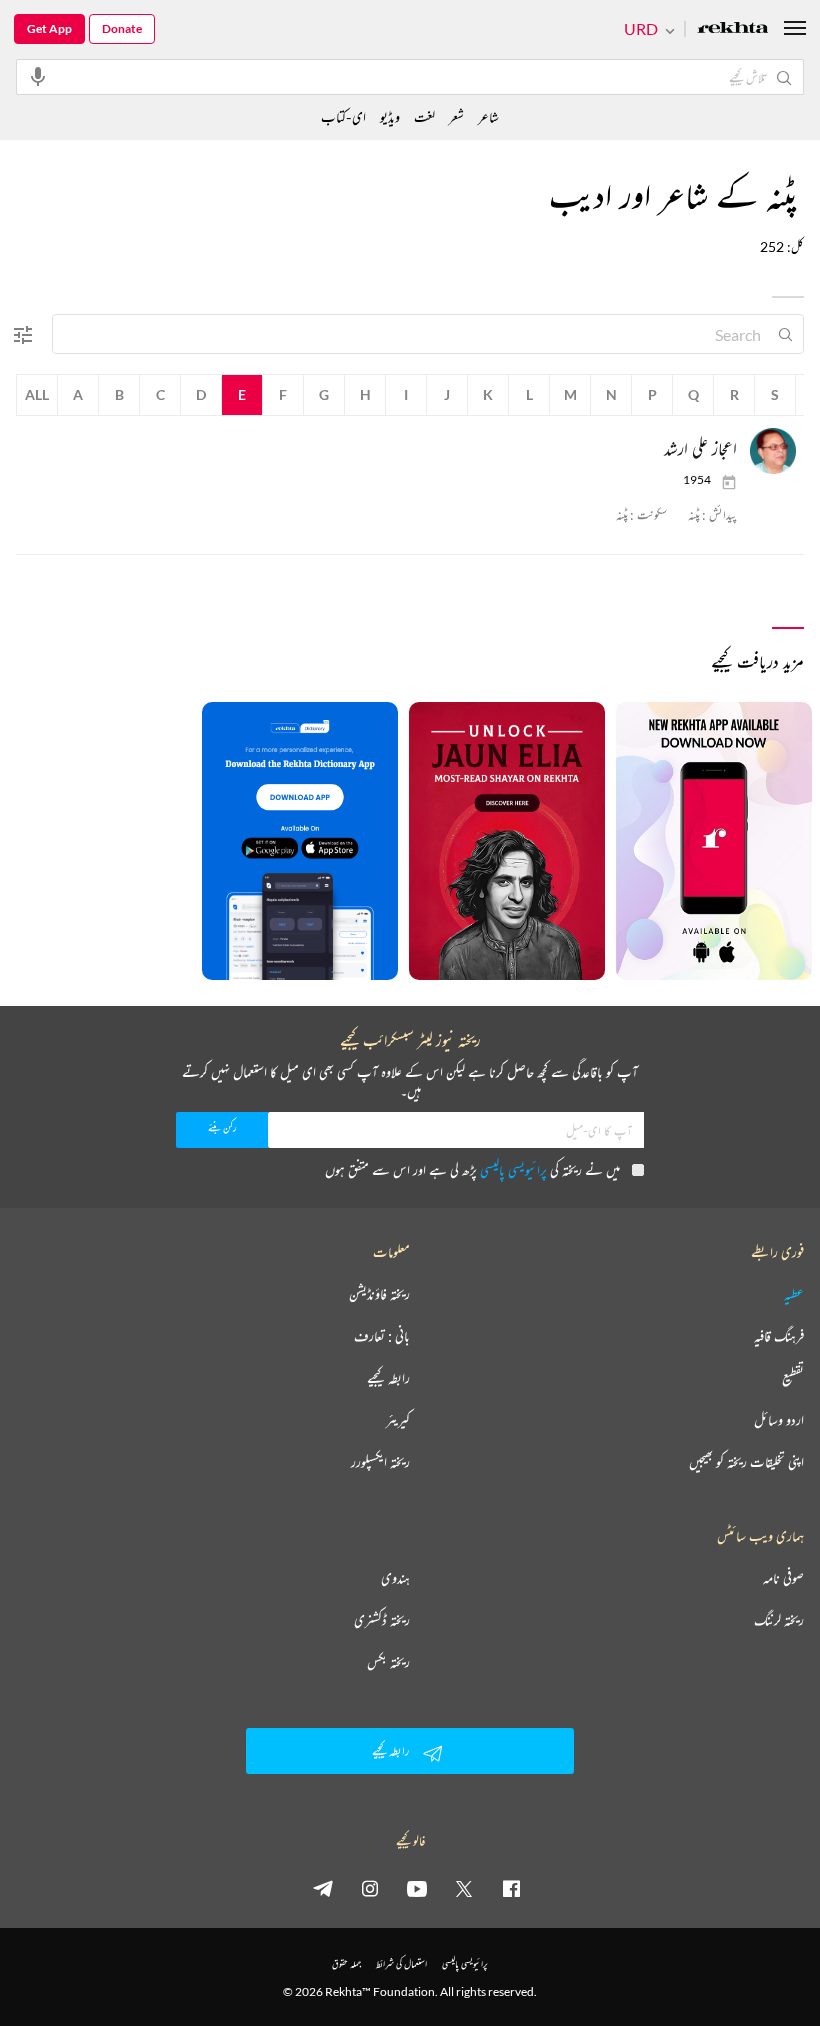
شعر (456, 116)
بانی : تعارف (382, 1336)
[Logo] (733, 29)
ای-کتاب (343, 116)
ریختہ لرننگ (779, 1620)
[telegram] (323, 1888)
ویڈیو (390, 116)
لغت (424, 116)
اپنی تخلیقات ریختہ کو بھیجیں (746, 1462)
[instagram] (370, 1888)
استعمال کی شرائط (401, 1963)
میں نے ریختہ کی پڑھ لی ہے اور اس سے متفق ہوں (472, 1169)
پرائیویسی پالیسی (513, 1169)
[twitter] (464, 1888)
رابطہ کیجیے (388, 1378)
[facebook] (511, 1888)
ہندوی (395, 1578)
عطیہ (794, 1294)
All (37, 394)
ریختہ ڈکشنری (382, 1620)
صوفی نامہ (783, 1578)
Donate (122, 28)
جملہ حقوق (346, 1963)
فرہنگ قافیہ (779, 1336)
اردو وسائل (779, 1420)
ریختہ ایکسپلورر (380, 1462)
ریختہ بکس (388, 1662)
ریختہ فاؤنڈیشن (379, 1294)
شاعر (488, 116)
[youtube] (417, 1888)
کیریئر (398, 1420)
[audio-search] (38, 76)
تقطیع (793, 1378)
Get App (49, 28)
